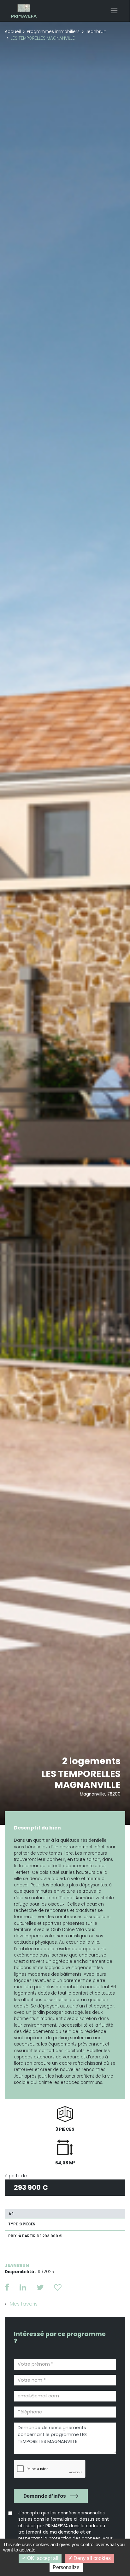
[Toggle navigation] (114, 11)
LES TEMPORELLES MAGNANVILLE (81, 1779)
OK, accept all (42, 2558)
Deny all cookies (92, 2558)
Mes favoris (24, 2304)
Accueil (13, 32)
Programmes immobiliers (53, 32)
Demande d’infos (45, 2496)
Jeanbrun (96, 32)
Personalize (66, 2567)
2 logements (91, 1761)
